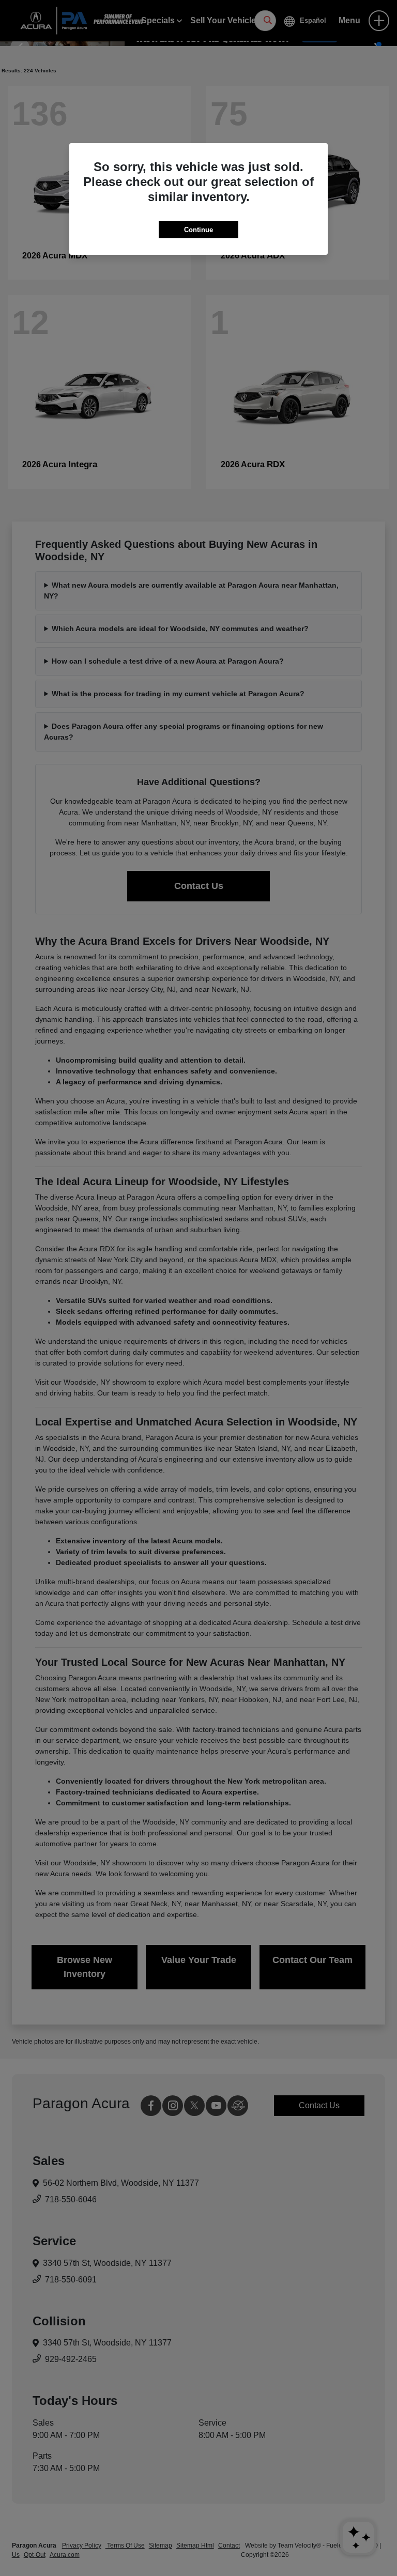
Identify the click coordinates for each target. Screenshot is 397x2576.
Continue (198, 230)
